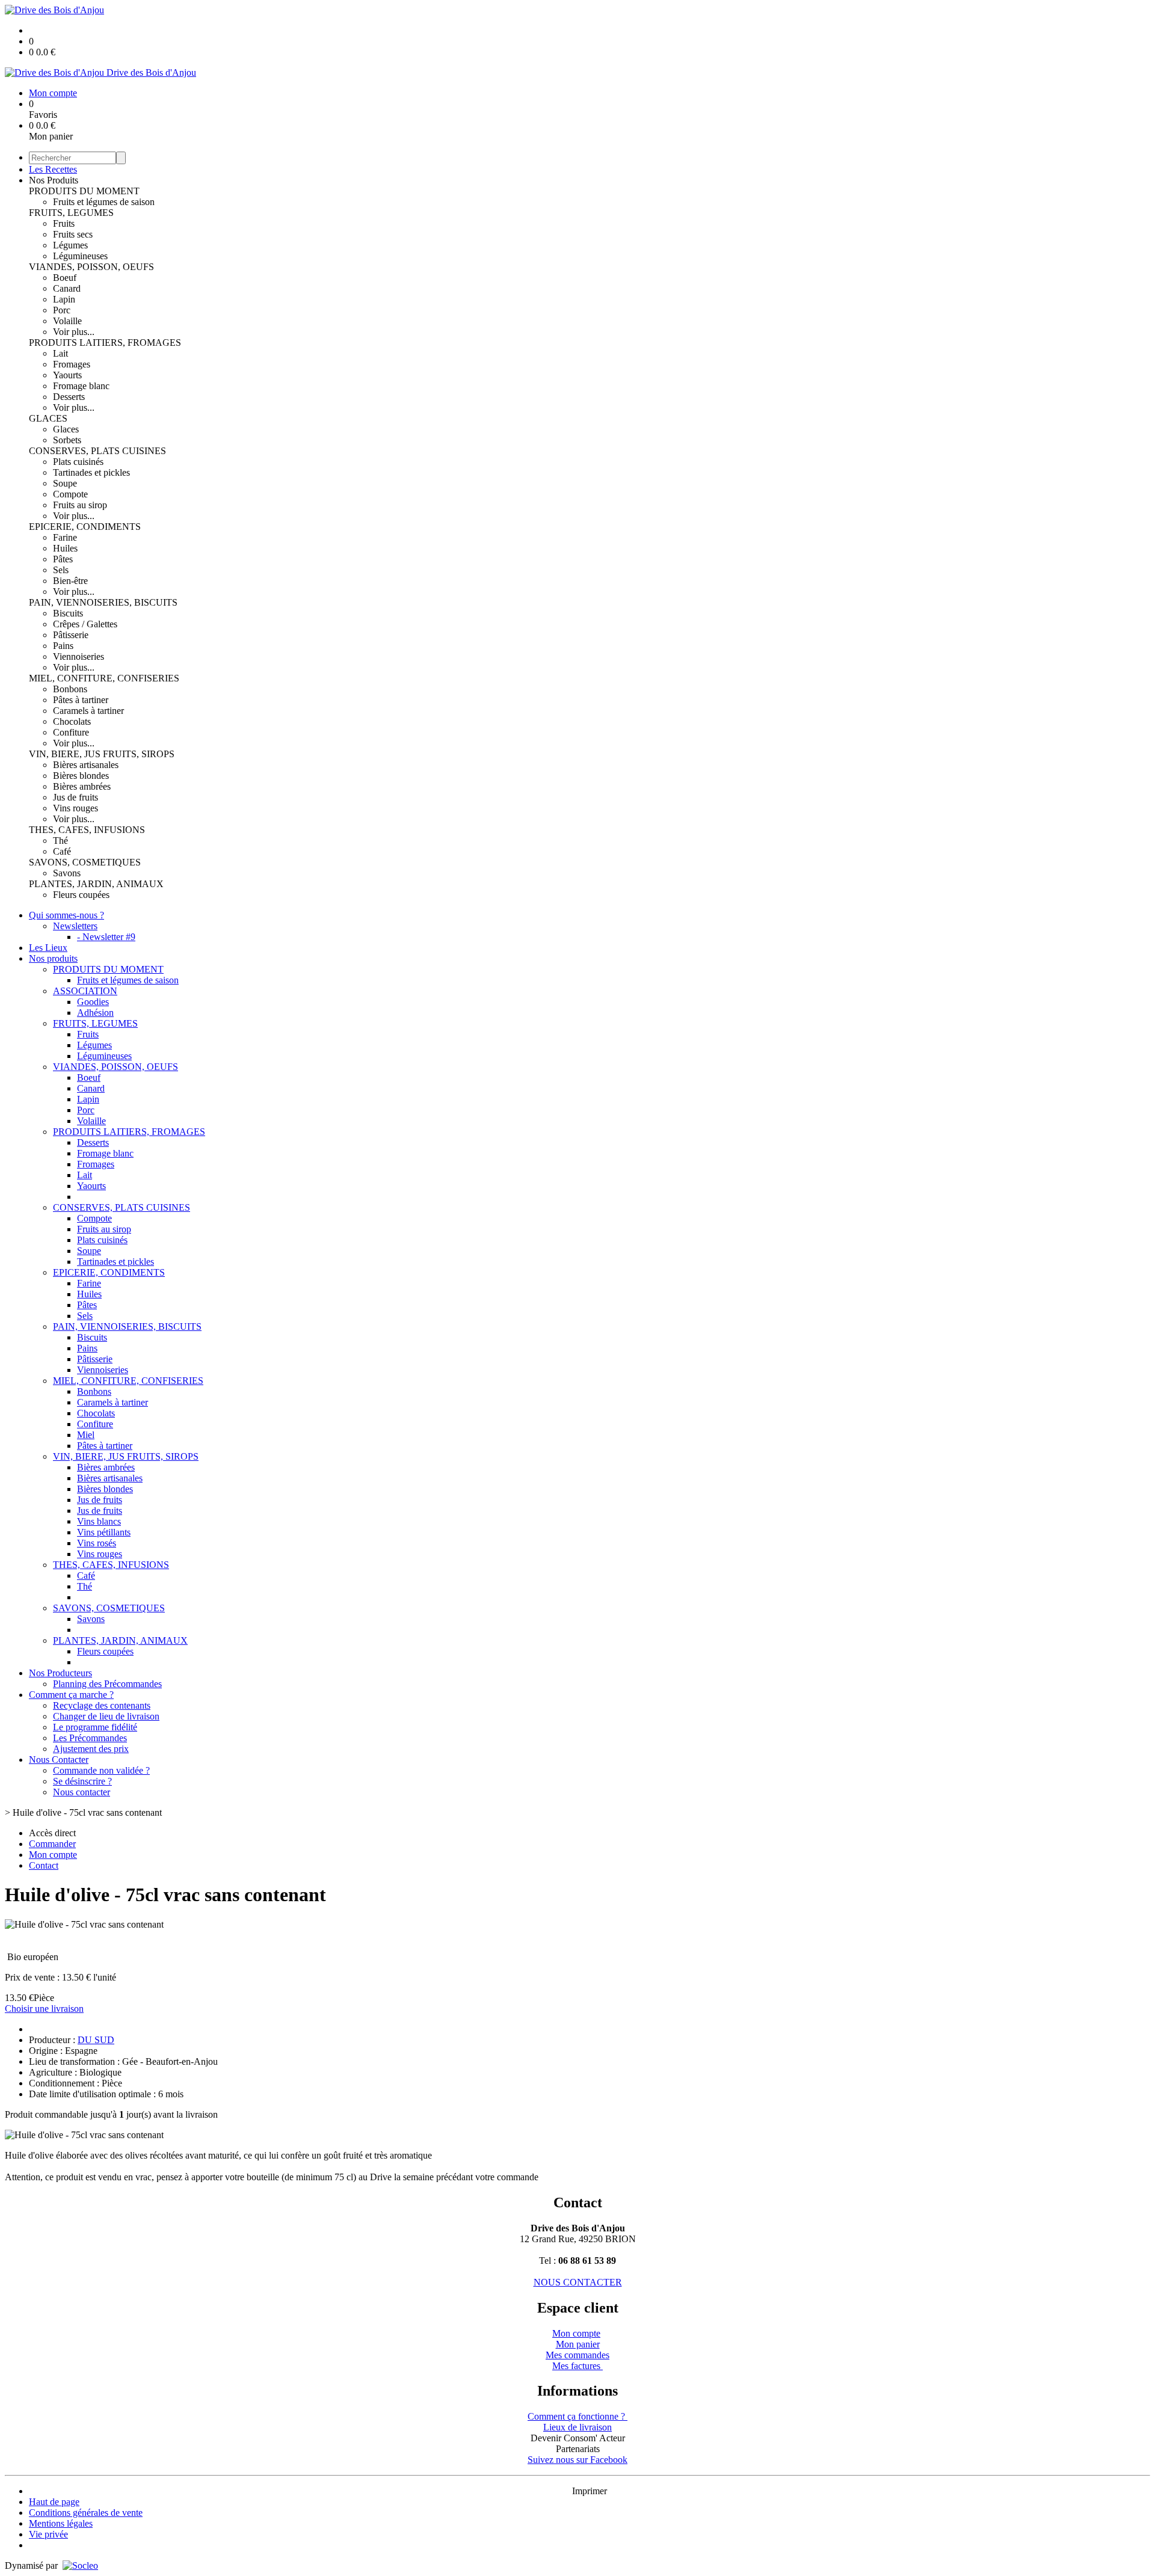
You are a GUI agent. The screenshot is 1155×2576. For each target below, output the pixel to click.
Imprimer (590, 2491)
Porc (62, 310)
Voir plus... (74, 332)
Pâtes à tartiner (81, 700)
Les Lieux (48, 948)
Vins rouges (75, 808)
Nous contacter (82, 1792)
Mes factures (577, 2366)
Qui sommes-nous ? (66, 915)
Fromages (72, 364)
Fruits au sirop (80, 505)
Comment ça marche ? (71, 1695)
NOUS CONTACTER (578, 2282)
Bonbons (70, 689)
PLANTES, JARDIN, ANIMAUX (96, 884)
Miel (86, 1435)
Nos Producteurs (60, 1673)
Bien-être (70, 581)
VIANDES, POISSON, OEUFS (91, 267)
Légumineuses (80, 256)
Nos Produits (54, 180)
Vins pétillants (104, 1532)
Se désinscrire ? (82, 1781)
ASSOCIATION (85, 991)
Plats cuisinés (78, 462)
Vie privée (48, 2534)
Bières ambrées (82, 786)
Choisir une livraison (44, 2009)
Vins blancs (99, 1521)
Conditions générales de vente (86, 2513)
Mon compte (576, 2333)
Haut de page (54, 2502)
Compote (70, 494)
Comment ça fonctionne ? (577, 2416)
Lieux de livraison (577, 2427)
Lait (60, 353)
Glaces (66, 429)
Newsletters (75, 926)
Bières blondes (81, 776)
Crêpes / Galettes (85, 624)
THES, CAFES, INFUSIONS (87, 830)
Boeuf (65, 278)
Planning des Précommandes (107, 1684)
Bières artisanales (86, 765)
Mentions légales (61, 2523)
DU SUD (96, 2040)
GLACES (48, 418)
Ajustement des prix (91, 1749)
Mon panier (578, 2344)
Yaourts (67, 375)
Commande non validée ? (101, 1770)
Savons (67, 873)
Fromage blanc (81, 386)
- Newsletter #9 (106, 937)
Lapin (64, 299)
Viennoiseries (79, 656)
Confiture (71, 732)
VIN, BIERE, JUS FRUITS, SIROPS (102, 754)
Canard (67, 288)
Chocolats (72, 721)
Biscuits (68, 613)
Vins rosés (97, 1543)
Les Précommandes (90, 1738)
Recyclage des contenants (102, 1705)
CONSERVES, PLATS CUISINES (97, 451)
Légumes (70, 245)
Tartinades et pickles (91, 472)
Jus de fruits (75, 797)
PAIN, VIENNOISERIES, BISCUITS (103, 602)
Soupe (65, 483)
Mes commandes (577, 2355)
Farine (65, 537)
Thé (60, 841)
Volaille (67, 321)
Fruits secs (73, 234)
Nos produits (53, 958)
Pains (63, 646)
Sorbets (67, 440)
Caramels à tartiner (88, 711)
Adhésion (95, 1013)
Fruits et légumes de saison (104, 202)
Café (62, 851)
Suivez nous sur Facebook (577, 2460)
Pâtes (63, 559)
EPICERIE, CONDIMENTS (85, 527)
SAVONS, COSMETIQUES (85, 862)
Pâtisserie (71, 635)
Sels (61, 570)
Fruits (64, 223)
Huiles (65, 548)
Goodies (93, 1002)
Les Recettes (53, 169)
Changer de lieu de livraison (106, 1716)
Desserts (69, 397)
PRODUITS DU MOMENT (84, 191)
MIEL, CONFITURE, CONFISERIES (104, 678)
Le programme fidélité (95, 1727)
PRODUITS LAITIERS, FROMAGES (105, 343)
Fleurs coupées (81, 895)
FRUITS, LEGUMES (71, 213)
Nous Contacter (59, 1760)
